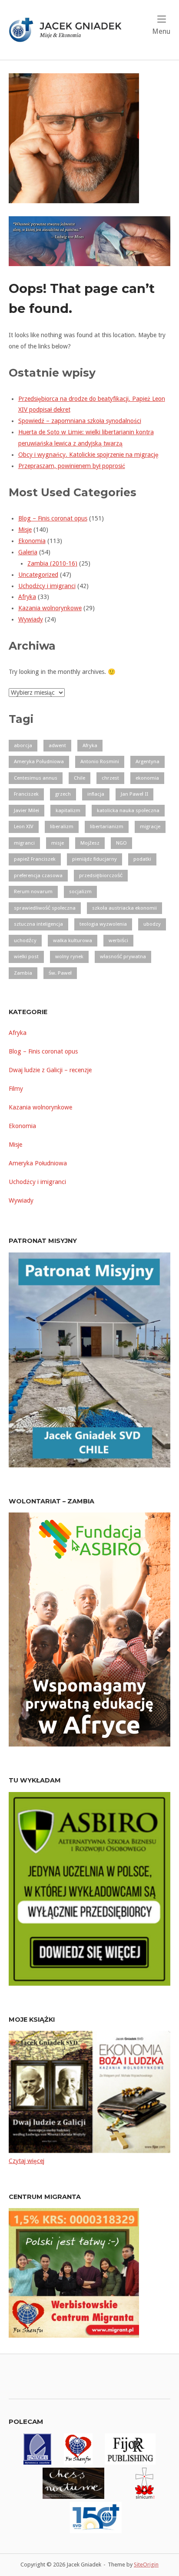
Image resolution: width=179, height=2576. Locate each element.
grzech (63, 794)
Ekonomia (32, 541)
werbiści (118, 940)
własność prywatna (123, 956)
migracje (150, 826)
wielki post (26, 956)
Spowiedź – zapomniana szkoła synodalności (80, 421)
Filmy (16, 1089)
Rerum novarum (33, 891)
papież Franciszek (35, 859)
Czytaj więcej (27, 2161)
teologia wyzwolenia (103, 924)
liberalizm (62, 826)
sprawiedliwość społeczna (45, 908)
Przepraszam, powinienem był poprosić (72, 466)
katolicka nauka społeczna (128, 810)
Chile (80, 778)
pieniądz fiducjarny (94, 859)
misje (58, 843)
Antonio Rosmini (100, 761)
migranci (24, 843)
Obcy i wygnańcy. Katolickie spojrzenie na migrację (88, 455)
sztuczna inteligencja (38, 924)
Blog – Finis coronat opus (53, 518)
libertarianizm (107, 826)
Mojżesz (90, 843)
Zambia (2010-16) (52, 563)
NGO (121, 843)
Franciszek (26, 794)
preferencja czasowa (38, 875)
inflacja (96, 794)
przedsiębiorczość (101, 875)
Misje (25, 530)
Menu (161, 31)
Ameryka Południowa (39, 761)
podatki (142, 859)
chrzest (110, 778)
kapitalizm (68, 810)
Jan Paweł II (134, 794)
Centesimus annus (36, 778)
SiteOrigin (146, 2565)
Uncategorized (38, 575)
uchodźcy (25, 940)
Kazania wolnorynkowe (50, 608)
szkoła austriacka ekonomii (124, 908)
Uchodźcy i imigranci (47, 586)
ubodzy (152, 924)
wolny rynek (69, 956)
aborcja (23, 745)
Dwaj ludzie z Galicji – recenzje (50, 1070)
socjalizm (80, 891)
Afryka (27, 597)
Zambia (23, 973)
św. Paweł (60, 973)
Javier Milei (27, 810)
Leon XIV (24, 826)
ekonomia (147, 778)
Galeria (28, 552)
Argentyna (148, 761)
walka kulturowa (73, 940)
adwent (57, 745)
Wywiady (31, 619)
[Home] (70, 29)
